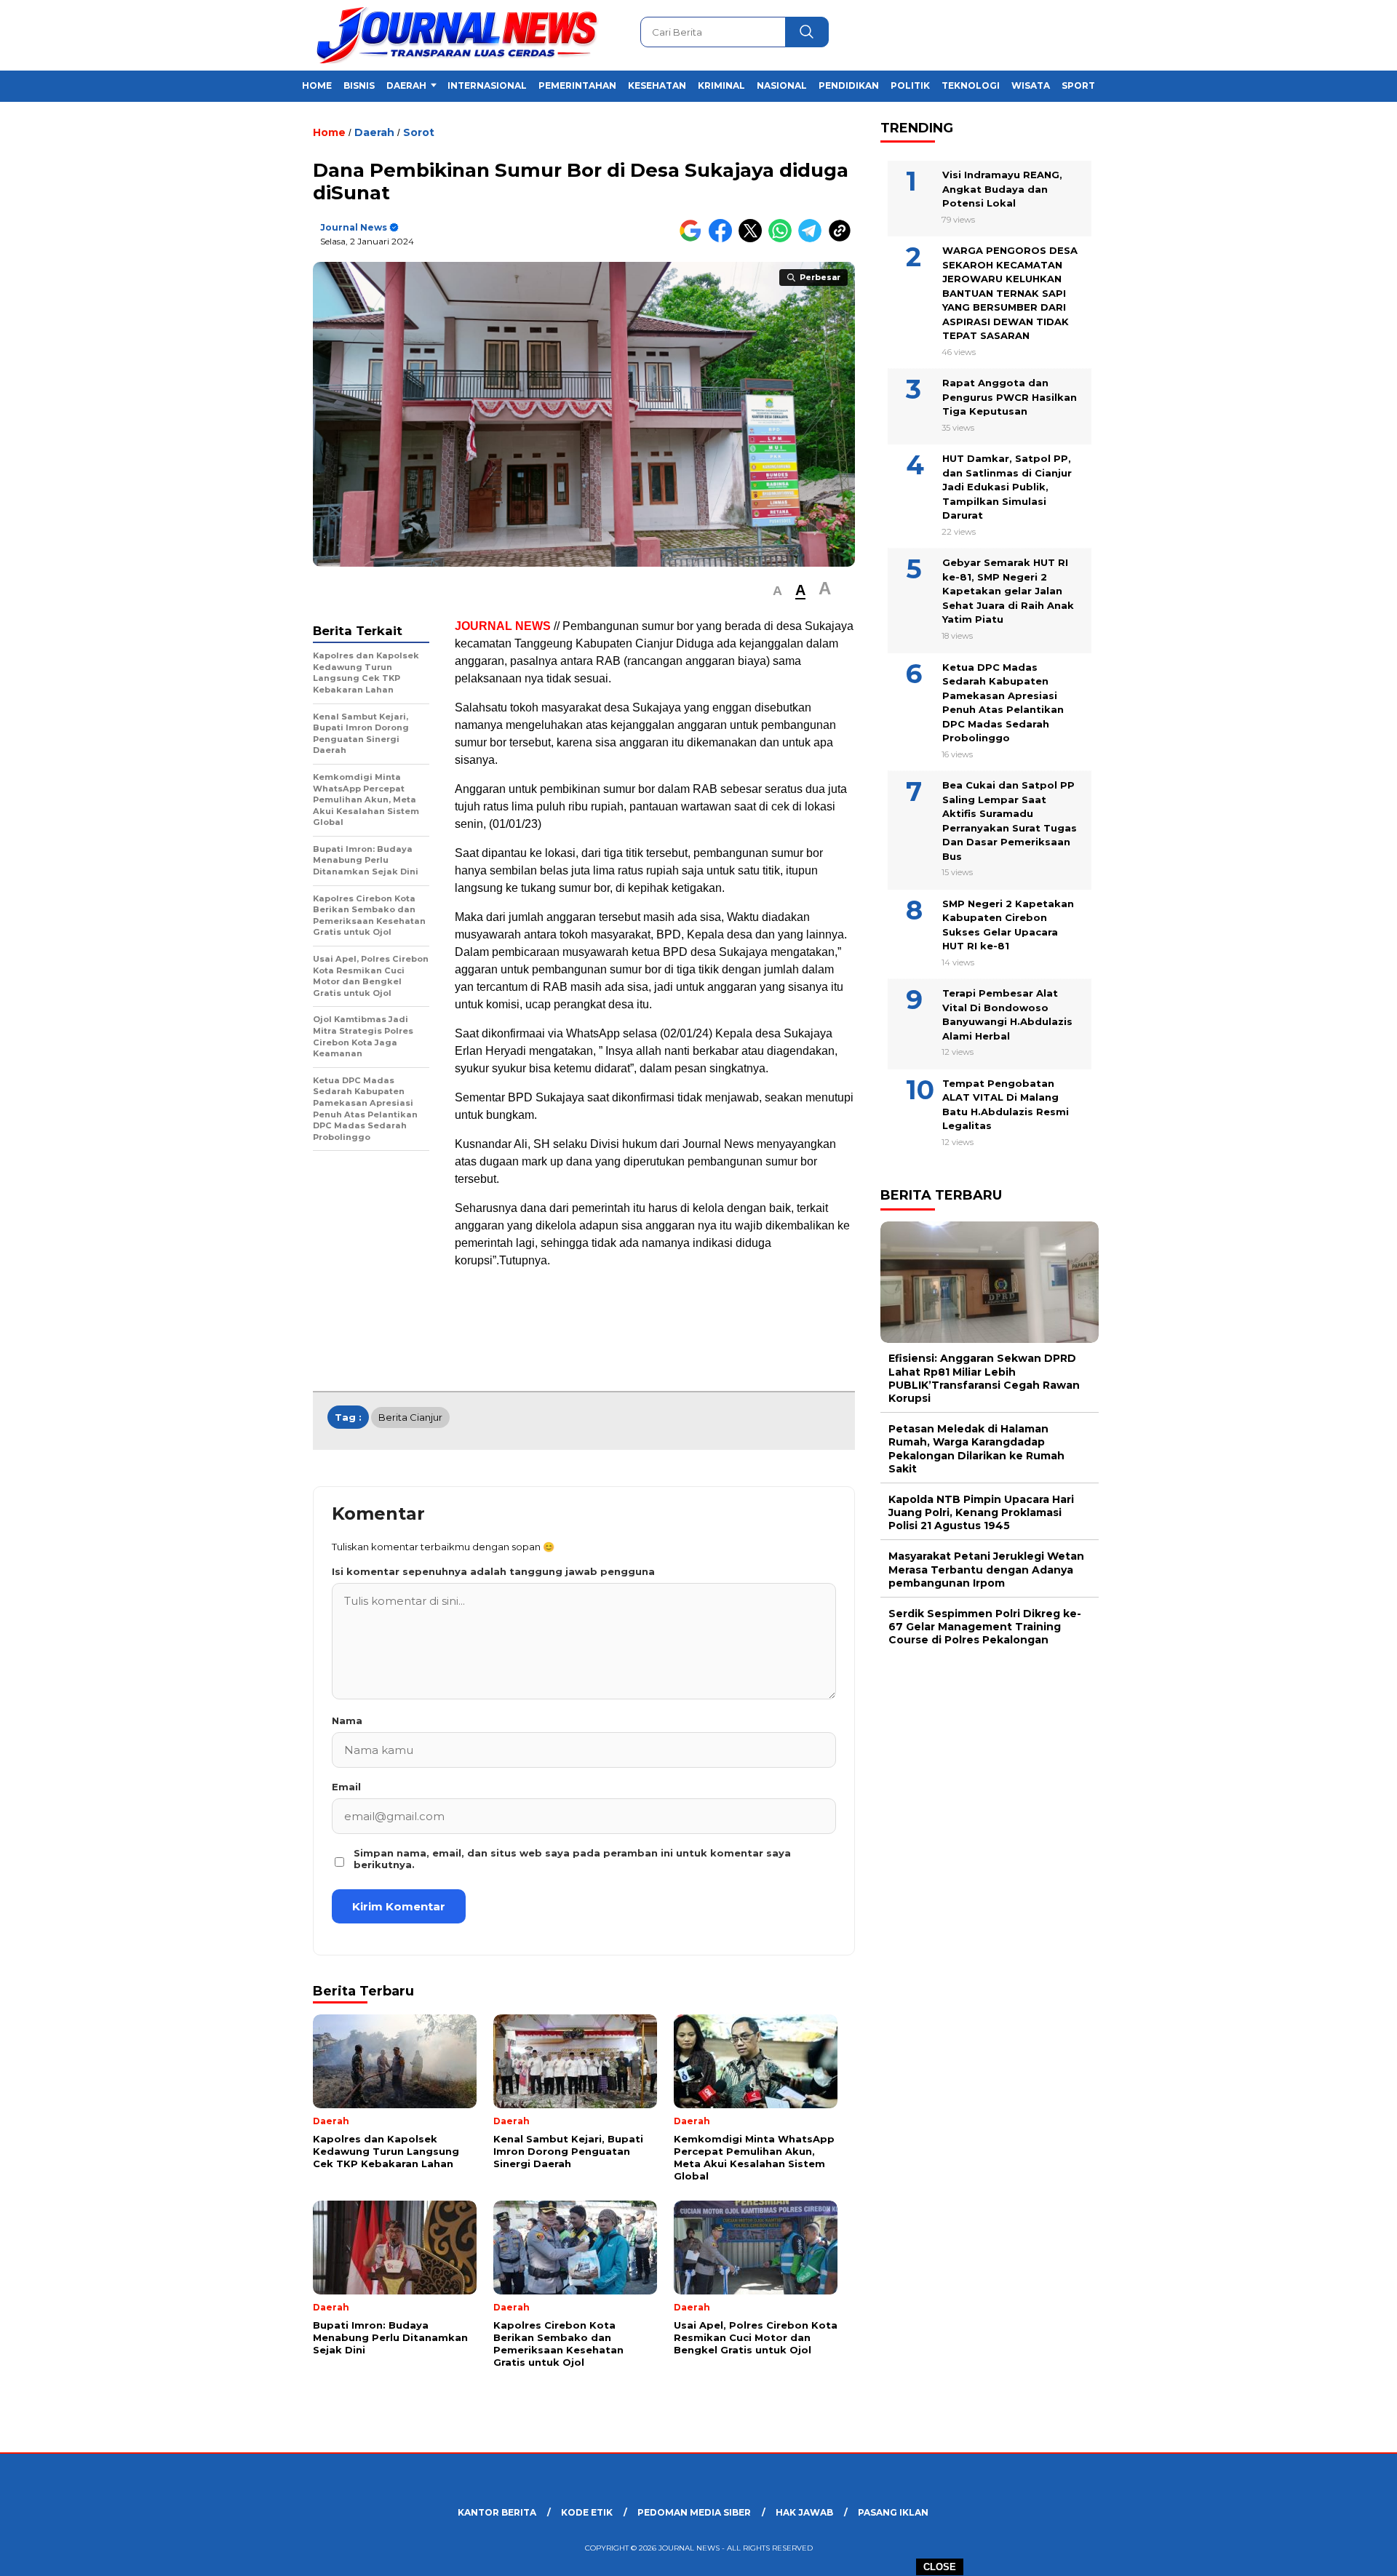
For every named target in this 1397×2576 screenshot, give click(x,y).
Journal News (354, 227)
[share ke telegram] (813, 239)
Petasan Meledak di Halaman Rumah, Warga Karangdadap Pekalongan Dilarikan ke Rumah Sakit (976, 1449)
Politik (910, 85)
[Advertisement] (1176, 359)
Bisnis (359, 85)
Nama (347, 1720)
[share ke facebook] (724, 239)
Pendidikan (849, 85)
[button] (777, 591)
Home (317, 85)
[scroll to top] (1343, 2553)
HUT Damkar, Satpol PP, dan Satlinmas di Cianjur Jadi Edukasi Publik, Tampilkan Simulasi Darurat (1007, 487)
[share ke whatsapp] (783, 239)
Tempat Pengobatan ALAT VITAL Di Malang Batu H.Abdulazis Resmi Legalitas (1006, 1105)
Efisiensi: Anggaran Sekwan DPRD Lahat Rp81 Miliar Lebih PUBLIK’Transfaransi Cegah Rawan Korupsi (984, 1379)
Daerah (406, 85)
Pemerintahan (577, 85)
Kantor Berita (497, 2512)
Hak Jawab (804, 2512)
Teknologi (971, 85)
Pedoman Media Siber (694, 2512)
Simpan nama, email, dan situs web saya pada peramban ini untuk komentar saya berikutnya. (572, 1859)
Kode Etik (587, 2512)
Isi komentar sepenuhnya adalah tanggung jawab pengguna (493, 1571)
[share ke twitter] (753, 239)
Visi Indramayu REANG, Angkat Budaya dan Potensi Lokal (1002, 189)
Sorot (419, 132)
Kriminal (721, 85)
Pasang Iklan (893, 2512)
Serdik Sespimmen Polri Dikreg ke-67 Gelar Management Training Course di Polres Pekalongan (985, 1627)
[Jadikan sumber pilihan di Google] (694, 239)
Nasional (782, 85)
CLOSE (940, 2567)
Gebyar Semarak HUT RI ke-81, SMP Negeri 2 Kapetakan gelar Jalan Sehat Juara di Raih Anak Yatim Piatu (1008, 591)
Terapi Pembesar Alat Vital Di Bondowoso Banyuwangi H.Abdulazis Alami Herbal (1007, 1014)
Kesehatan (657, 85)
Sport (1078, 85)
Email (346, 1787)
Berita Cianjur (410, 1417)
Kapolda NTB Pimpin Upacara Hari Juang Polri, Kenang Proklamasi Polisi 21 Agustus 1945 (981, 1512)
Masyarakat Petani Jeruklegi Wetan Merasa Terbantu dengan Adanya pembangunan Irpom (986, 1570)
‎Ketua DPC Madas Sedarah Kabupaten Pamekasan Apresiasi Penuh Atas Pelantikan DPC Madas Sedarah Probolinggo (1003, 703)
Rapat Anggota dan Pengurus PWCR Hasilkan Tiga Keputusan (1010, 398)
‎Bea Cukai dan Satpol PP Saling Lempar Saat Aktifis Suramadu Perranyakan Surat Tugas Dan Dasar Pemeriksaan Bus (1010, 821)
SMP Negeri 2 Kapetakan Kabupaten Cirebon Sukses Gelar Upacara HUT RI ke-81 (1008, 925)
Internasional (487, 85)
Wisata (1031, 85)
